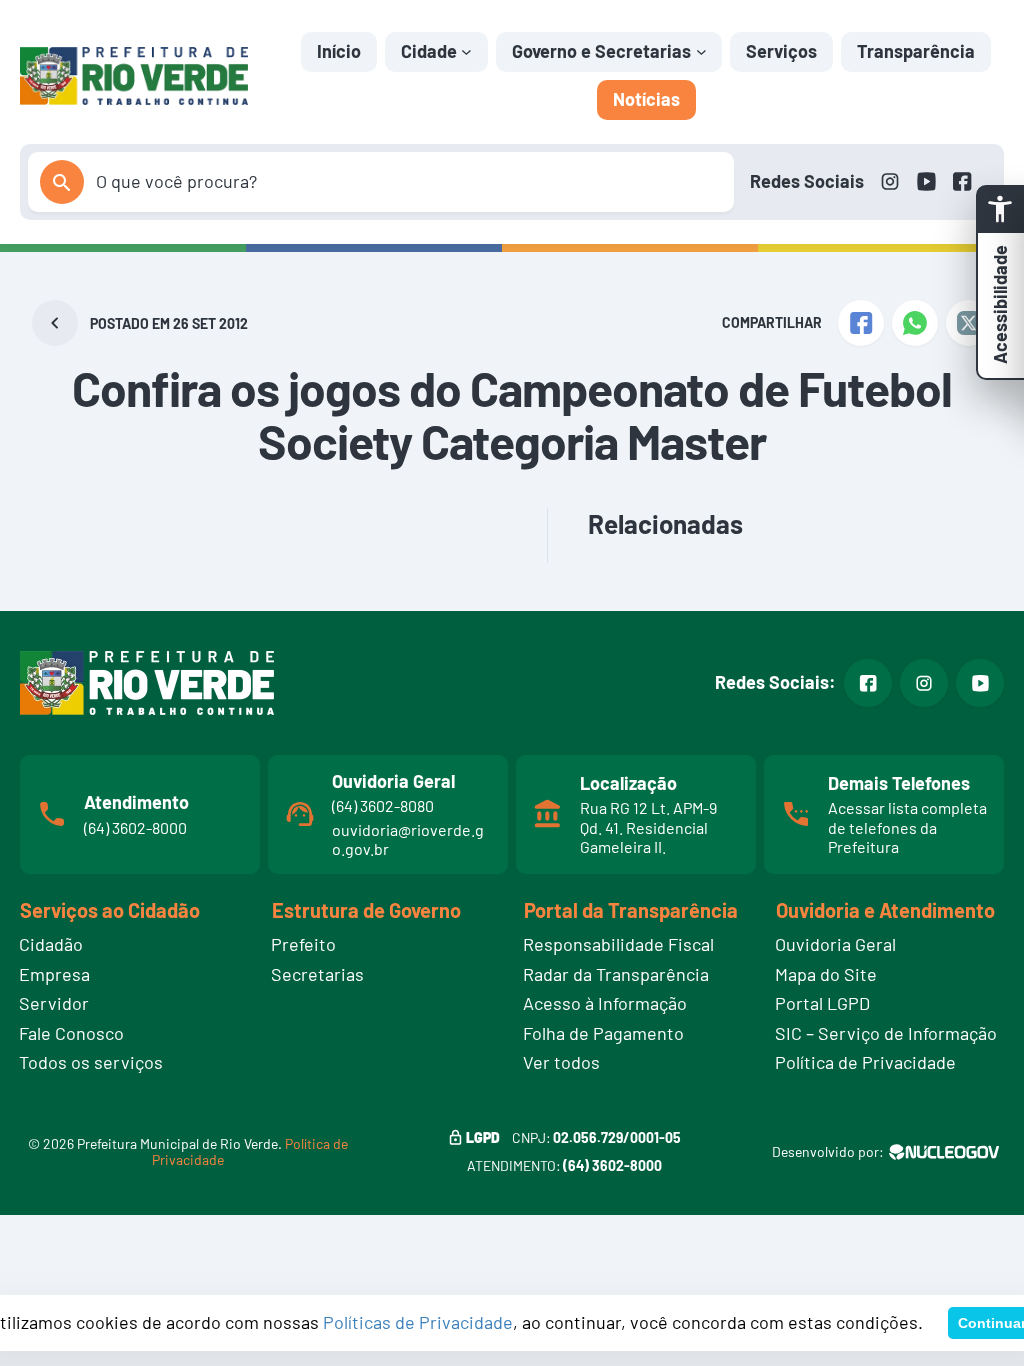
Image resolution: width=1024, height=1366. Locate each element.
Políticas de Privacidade (418, 1322)
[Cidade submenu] (466, 51)
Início (339, 51)
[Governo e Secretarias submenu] (701, 51)
